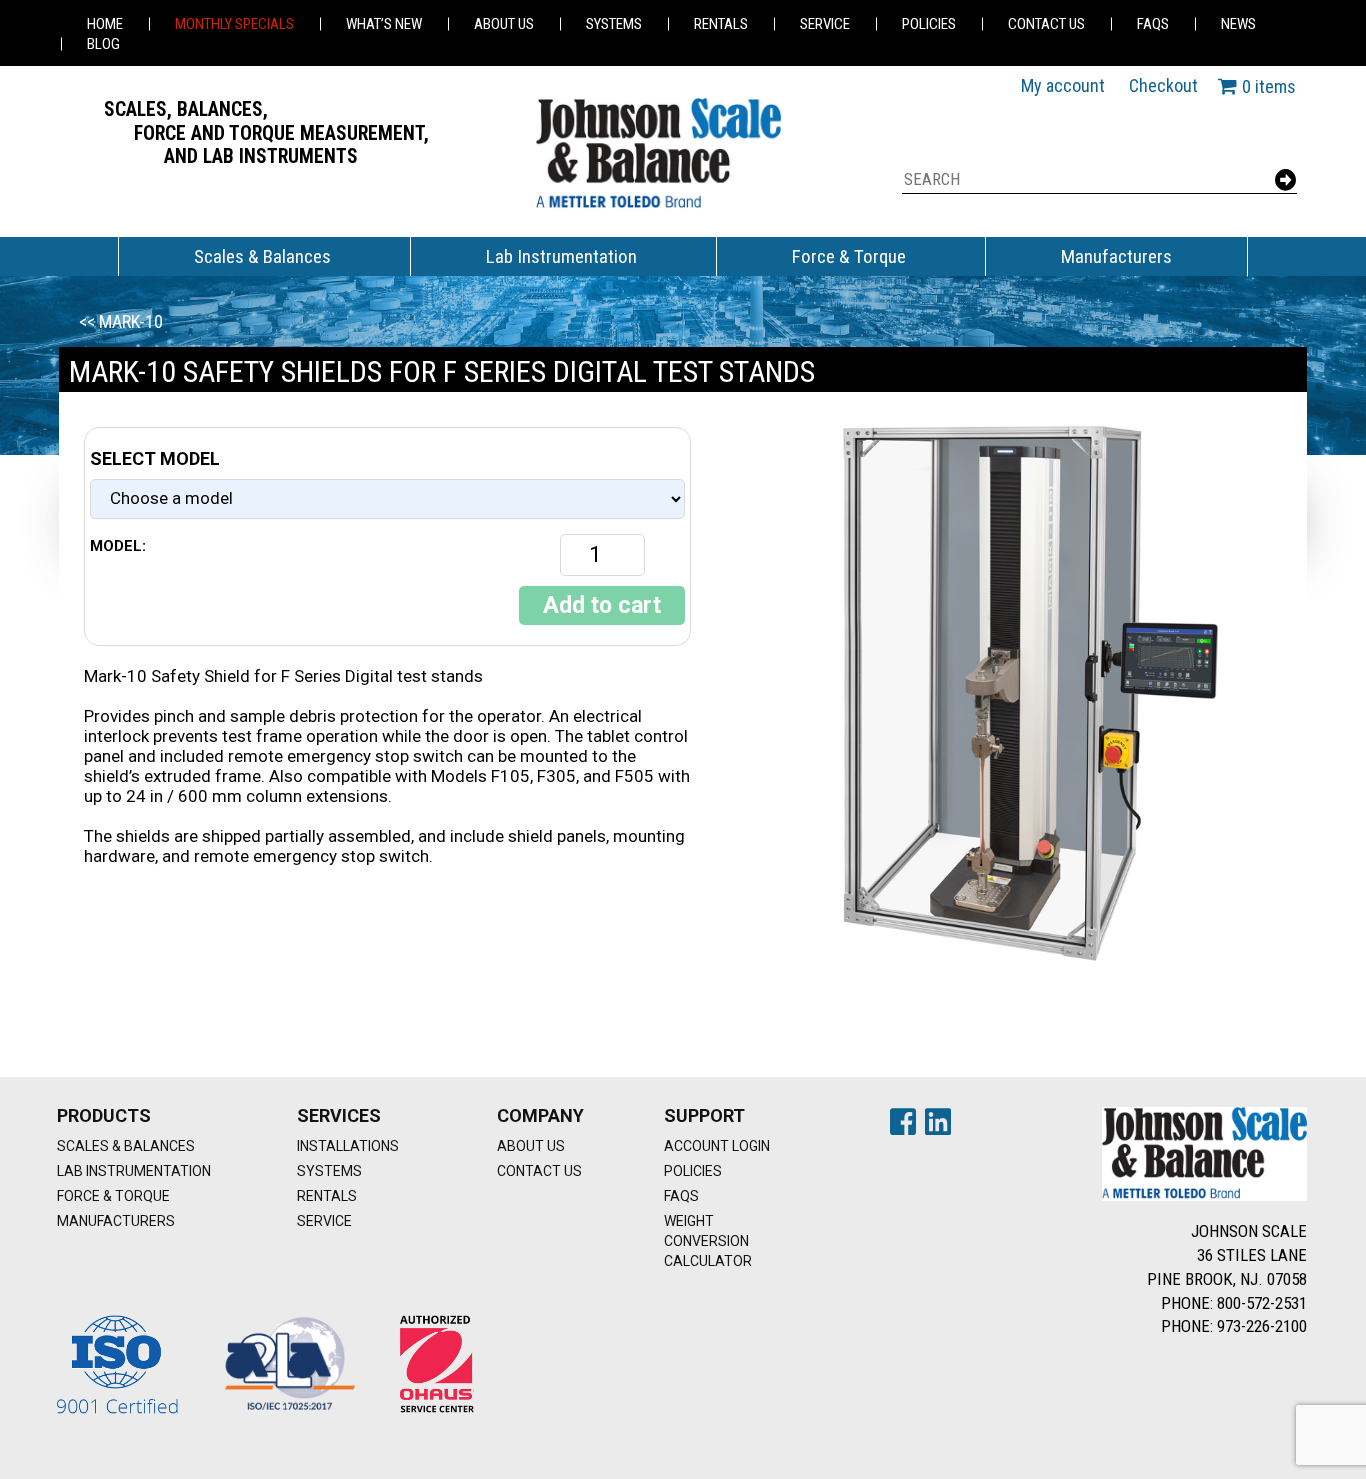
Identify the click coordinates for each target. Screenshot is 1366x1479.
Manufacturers (1116, 256)
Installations (348, 1146)
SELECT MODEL (155, 458)
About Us (504, 24)
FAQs (1153, 24)
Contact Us (1046, 24)
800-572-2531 (1262, 1303)
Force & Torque (849, 256)
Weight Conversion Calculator (708, 1241)
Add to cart (602, 605)
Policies (929, 24)
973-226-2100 (1262, 1326)
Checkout (1163, 85)
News (1238, 24)
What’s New (384, 24)
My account (1063, 85)
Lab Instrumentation (561, 256)
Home (105, 24)
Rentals (721, 24)
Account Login (717, 1146)
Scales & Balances (262, 256)
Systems (614, 24)
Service (825, 24)
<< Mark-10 (121, 321)
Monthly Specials (234, 24)
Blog (103, 44)
